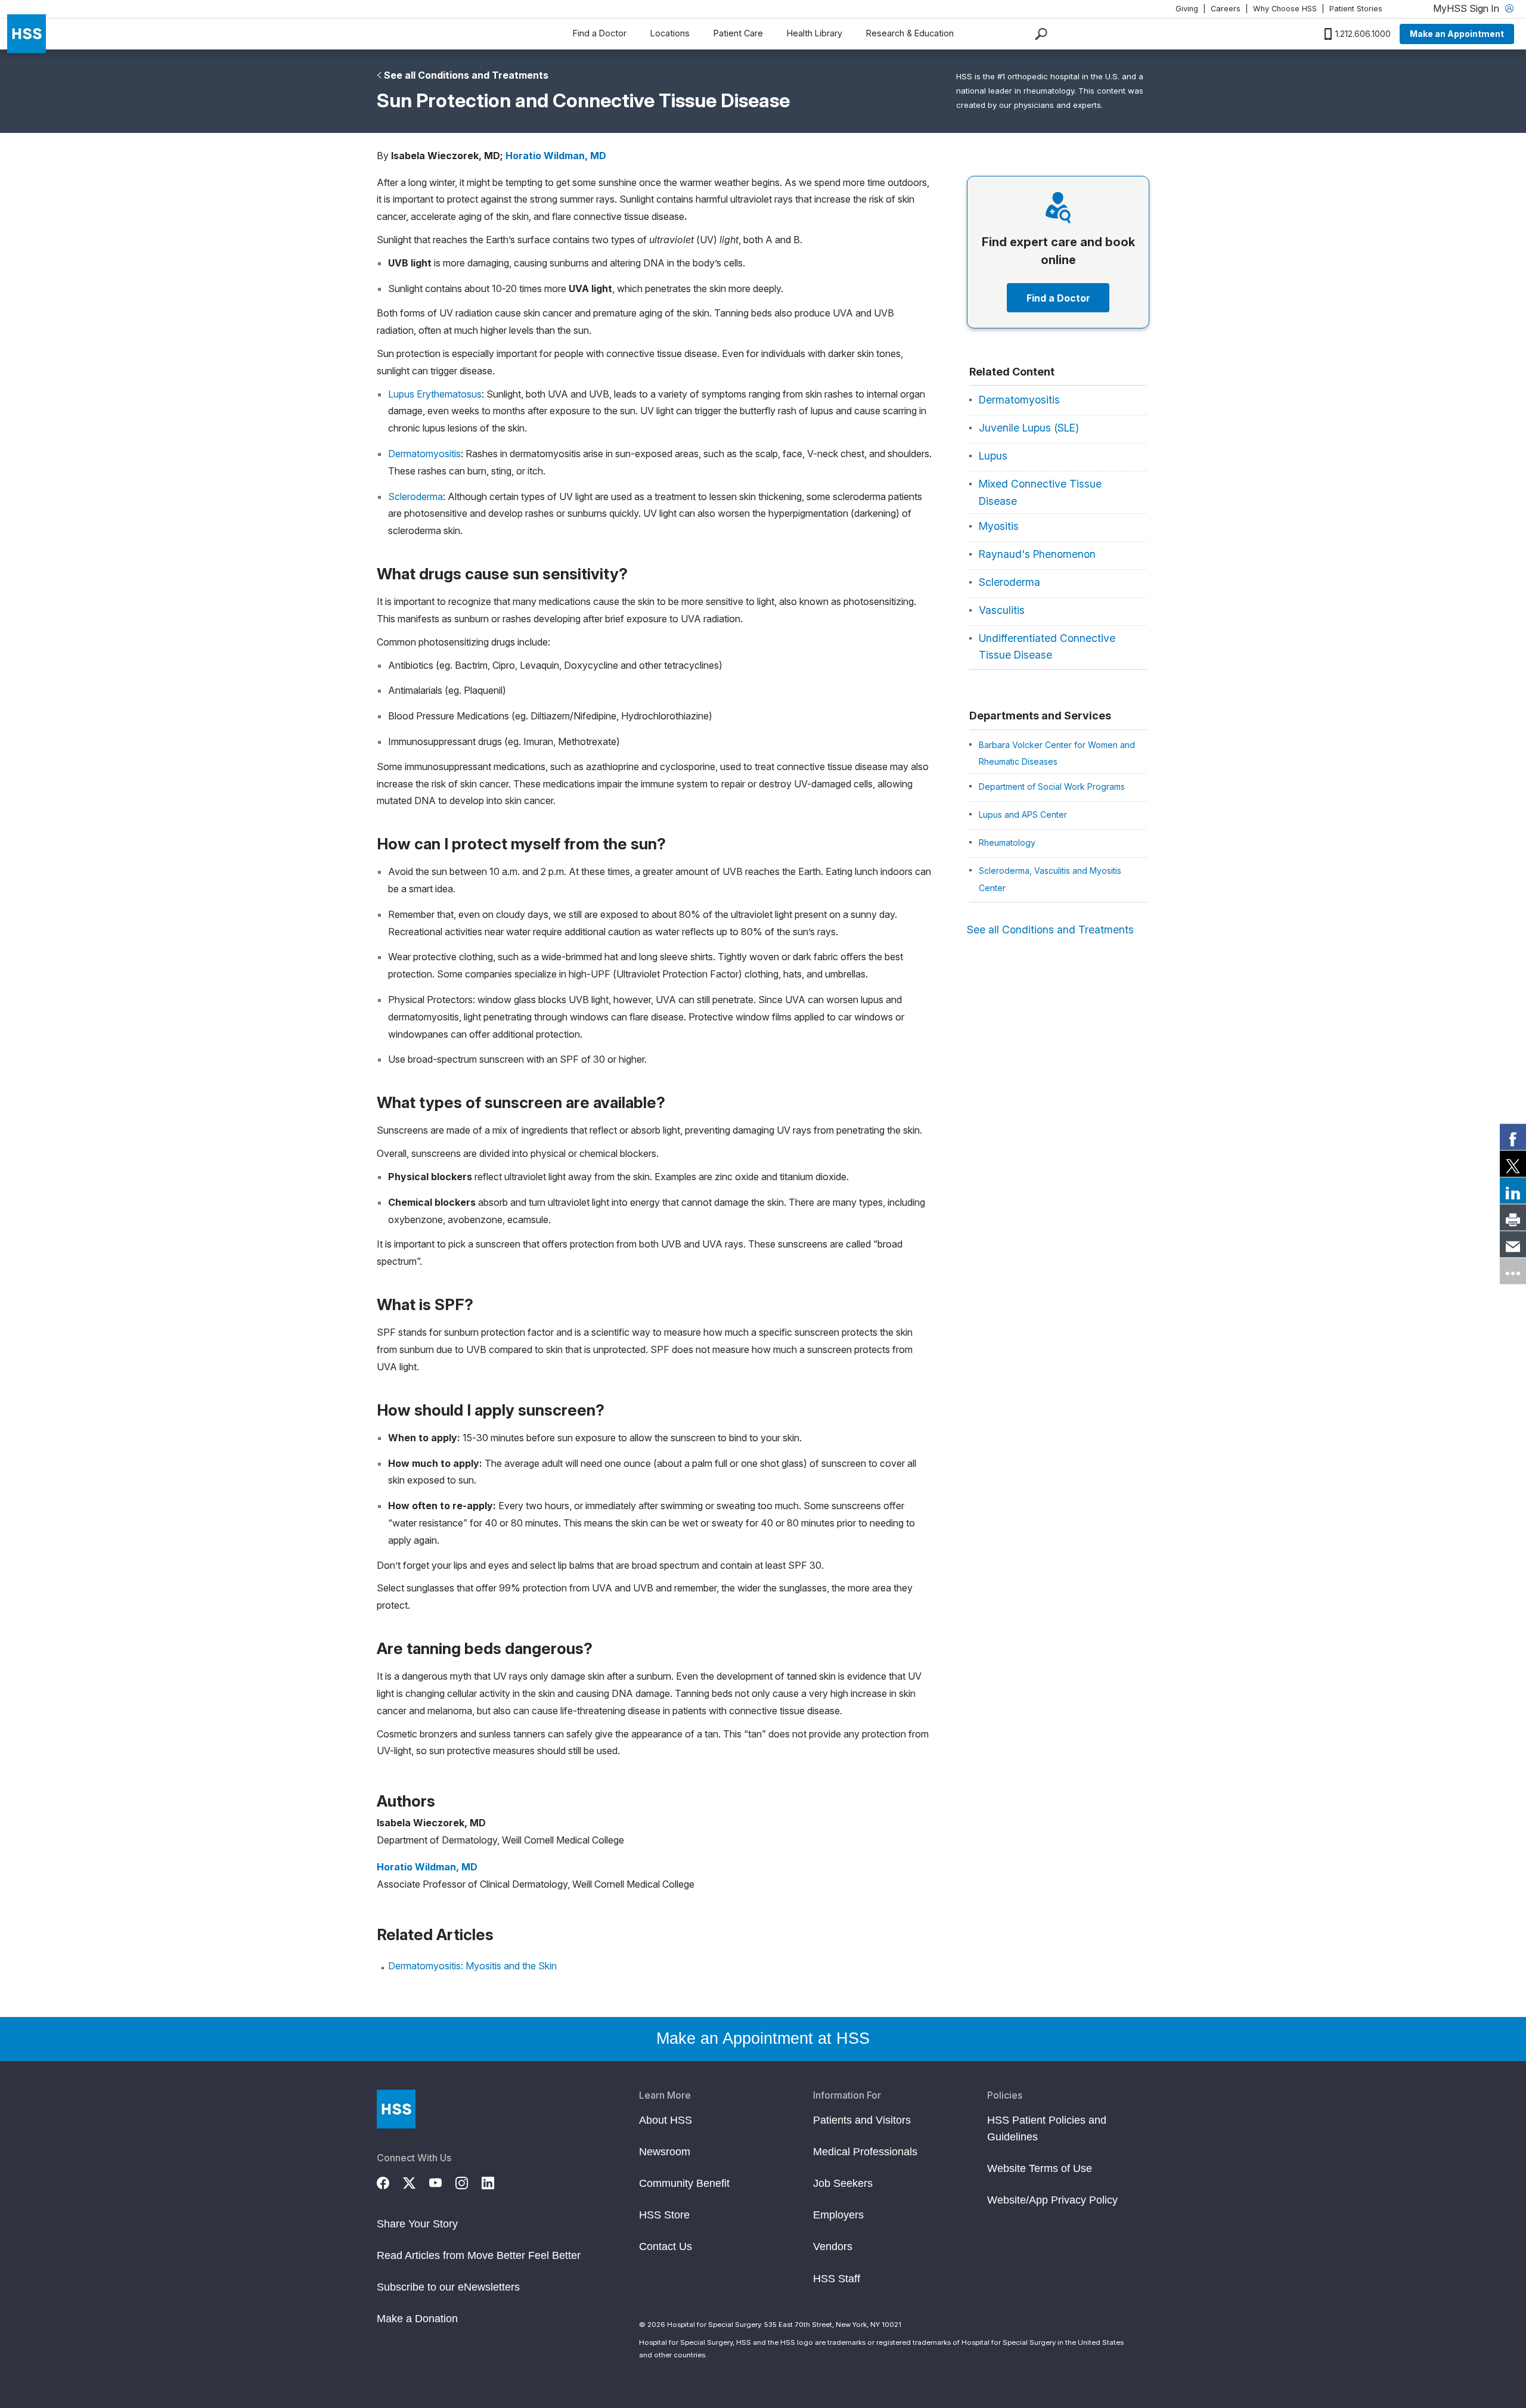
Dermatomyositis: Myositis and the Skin (472, 1966)
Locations (670, 33)
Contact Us (666, 2246)
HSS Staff (837, 2279)
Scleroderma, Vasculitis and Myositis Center (1050, 879)
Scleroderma (415, 497)
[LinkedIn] (495, 2182)
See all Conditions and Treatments (466, 75)
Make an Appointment (1457, 34)
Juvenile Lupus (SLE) (1029, 428)
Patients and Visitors (862, 2120)
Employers (838, 2215)
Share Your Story (417, 2224)
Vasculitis (1002, 610)
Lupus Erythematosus (435, 394)
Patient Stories (1356, 9)
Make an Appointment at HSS (763, 2038)
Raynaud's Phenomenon (1037, 554)
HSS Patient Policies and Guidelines (1047, 2128)
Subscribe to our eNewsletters (448, 2287)
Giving (1187, 9)
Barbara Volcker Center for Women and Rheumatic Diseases (1057, 753)
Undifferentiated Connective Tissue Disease (1047, 647)
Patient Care (738, 33)
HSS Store (664, 2215)
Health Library (815, 33)
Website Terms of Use (1040, 2168)
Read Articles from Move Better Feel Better (479, 2255)
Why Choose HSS (1285, 9)
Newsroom (665, 2152)
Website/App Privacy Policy (1052, 2200)
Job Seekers (843, 2183)
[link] (1513, 1137)
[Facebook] (390, 2182)
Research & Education (910, 33)
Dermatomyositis (424, 454)
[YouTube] (442, 2182)
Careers (1226, 9)
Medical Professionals (865, 2152)
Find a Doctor (600, 33)
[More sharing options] (1513, 1271)
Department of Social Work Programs (1052, 786)
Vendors (833, 2246)
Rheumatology (1007, 843)
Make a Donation (417, 2319)
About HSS (666, 2120)
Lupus (993, 456)
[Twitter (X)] (416, 2182)
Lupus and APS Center (1023, 814)
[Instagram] (469, 2182)
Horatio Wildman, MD (556, 156)
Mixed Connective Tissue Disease (1040, 492)
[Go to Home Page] (396, 2109)
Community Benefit (684, 2183)
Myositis (999, 526)
